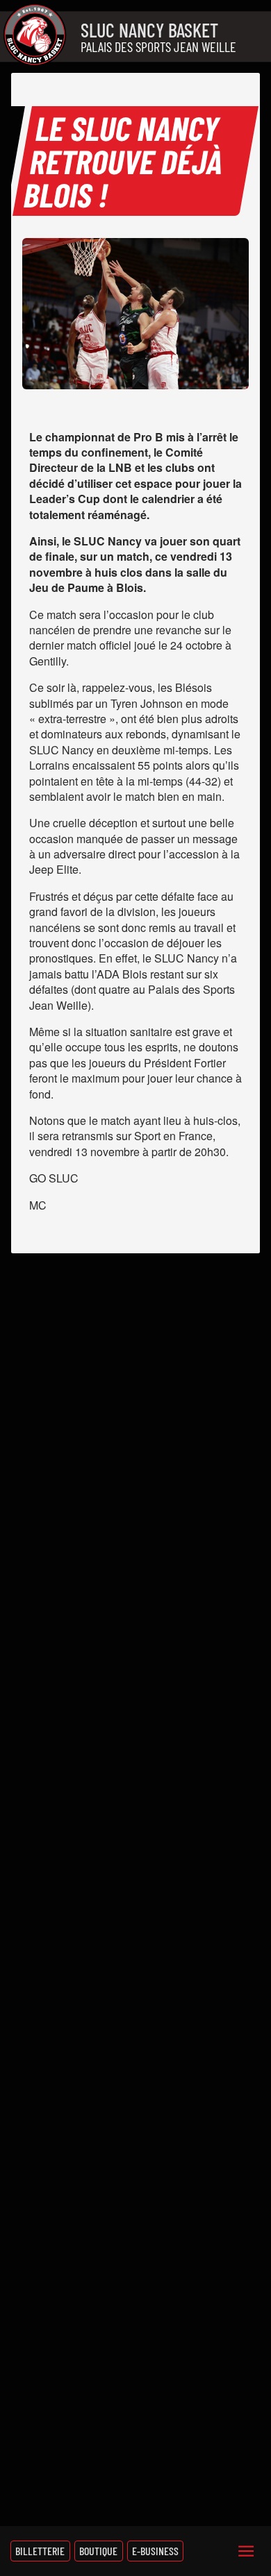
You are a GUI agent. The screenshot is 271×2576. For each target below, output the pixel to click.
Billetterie (40, 2551)
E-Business (155, 2551)
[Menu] (246, 2551)
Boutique (98, 2551)
